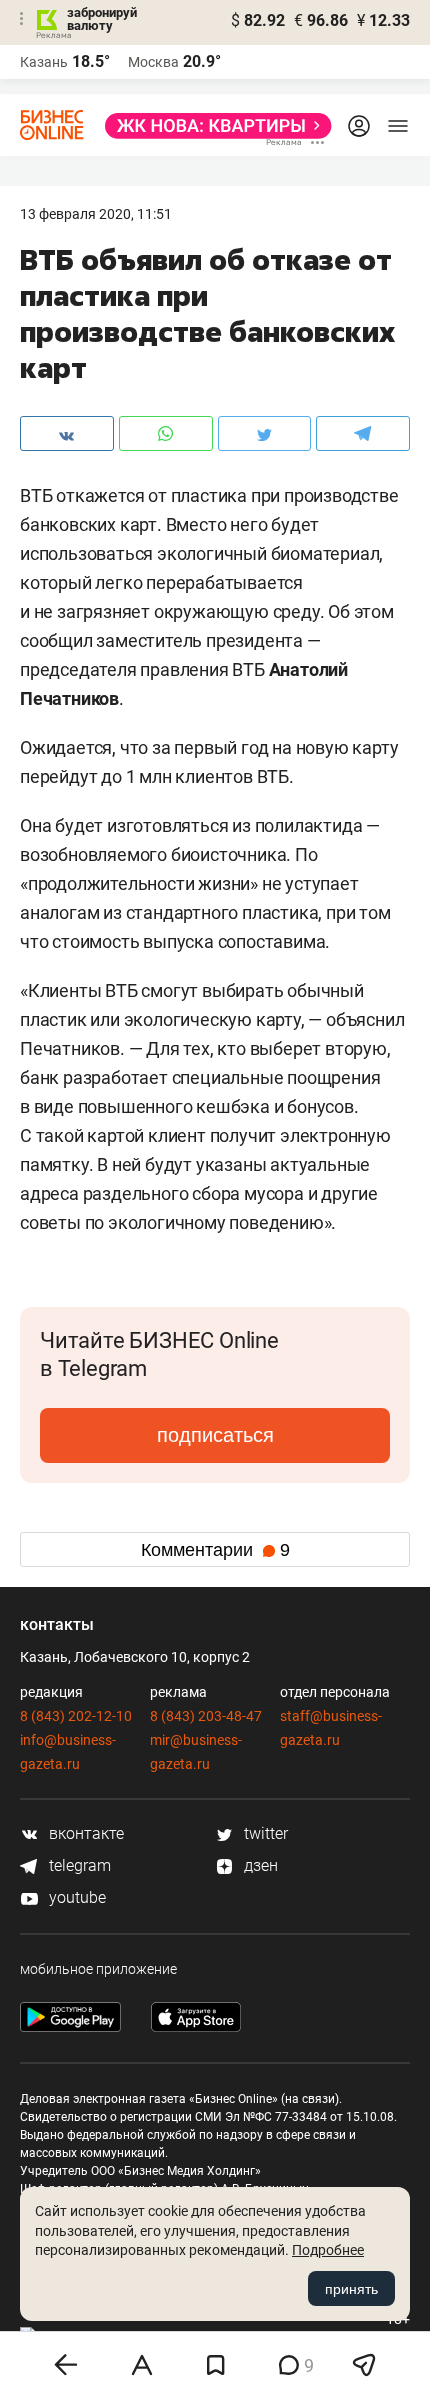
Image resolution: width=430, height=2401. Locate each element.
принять (351, 2289)
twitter (264, 1833)
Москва (153, 62)
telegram (78, 1865)
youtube (75, 1897)
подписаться (215, 1435)
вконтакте (84, 1833)
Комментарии (215, 1550)
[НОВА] (212, 126)
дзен (259, 1865)
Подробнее (328, 2250)
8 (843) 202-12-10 (76, 1716)
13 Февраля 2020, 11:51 (96, 214)
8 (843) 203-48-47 (206, 1716)
